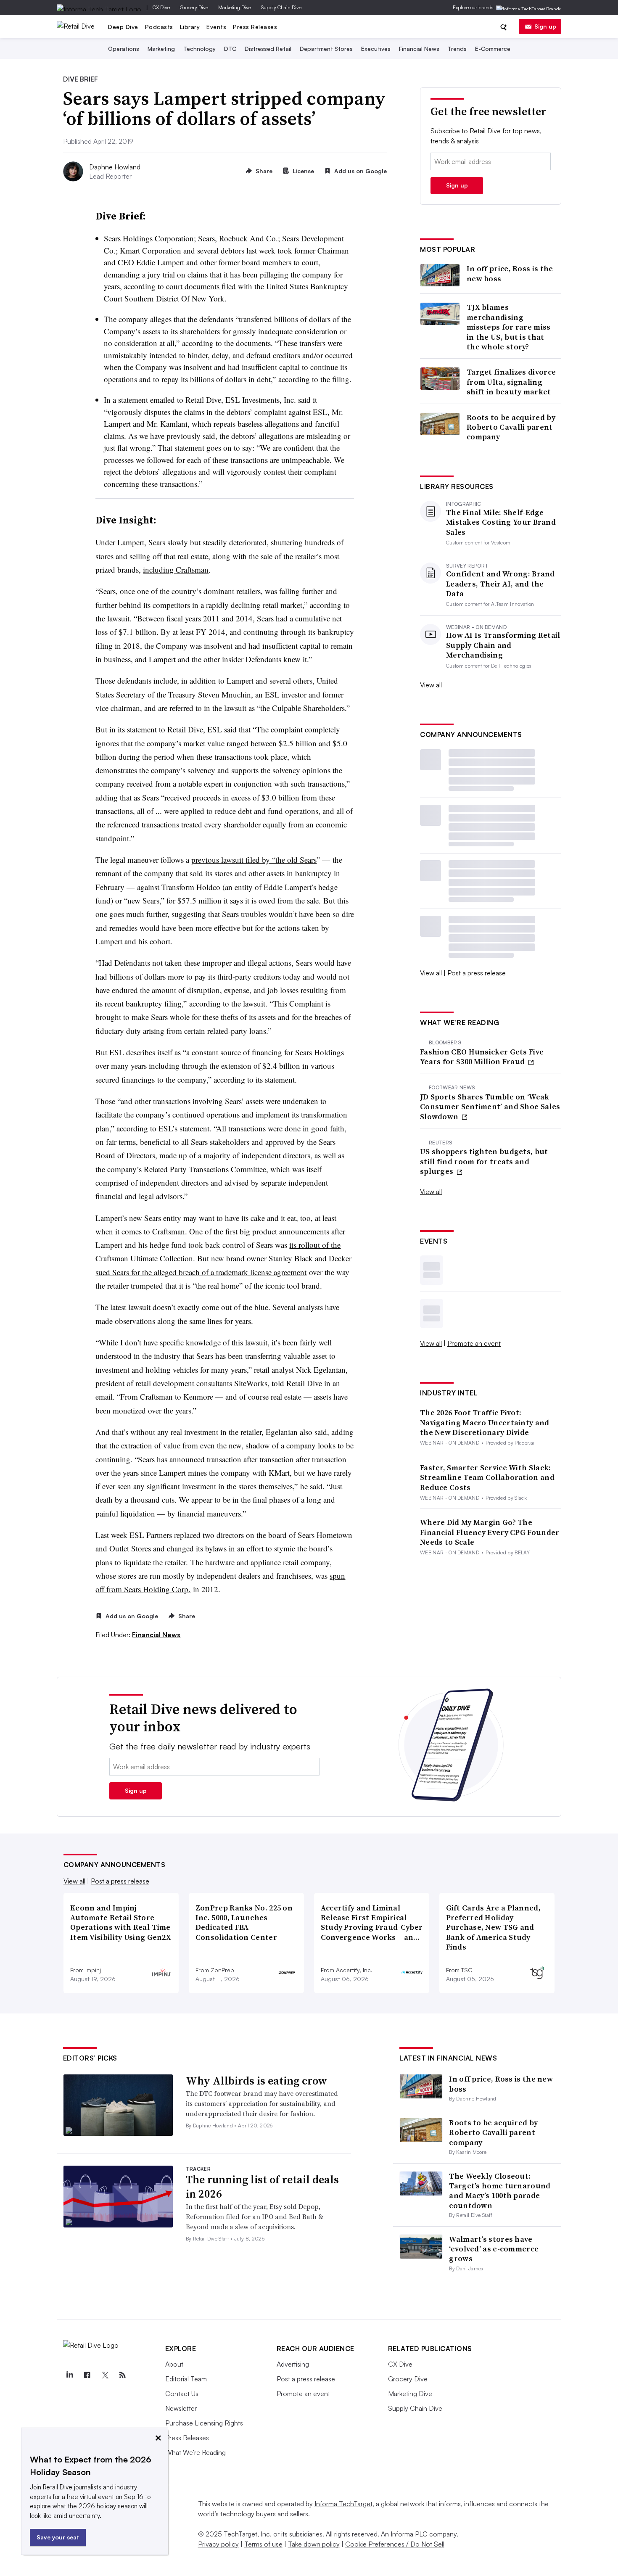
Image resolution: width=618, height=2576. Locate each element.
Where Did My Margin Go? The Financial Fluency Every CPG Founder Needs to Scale (490, 1532)
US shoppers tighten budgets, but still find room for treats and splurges (484, 1161)
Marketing (161, 49)
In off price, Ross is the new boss (510, 273)
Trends (457, 49)
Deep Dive (123, 27)
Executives (376, 49)
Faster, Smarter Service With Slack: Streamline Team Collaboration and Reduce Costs (487, 1477)
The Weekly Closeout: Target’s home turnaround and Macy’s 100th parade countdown (500, 2191)
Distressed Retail (268, 49)
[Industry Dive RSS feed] (123, 2375)
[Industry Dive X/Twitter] (105, 2375)
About (174, 2364)
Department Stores (326, 49)
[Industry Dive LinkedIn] (70, 2375)
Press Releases (255, 27)
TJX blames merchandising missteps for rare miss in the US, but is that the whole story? (509, 327)
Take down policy (314, 2544)
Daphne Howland (115, 167)
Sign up (545, 26)
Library (190, 27)
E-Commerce (493, 49)
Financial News (419, 49)
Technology (199, 49)
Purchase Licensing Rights (204, 2423)
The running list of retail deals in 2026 (262, 2187)
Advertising (293, 2364)
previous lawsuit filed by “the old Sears (254, 860)
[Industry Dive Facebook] (87, 2375)
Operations (124, 49)
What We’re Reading (195, 2452)
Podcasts (159, 27)
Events (216, 27)
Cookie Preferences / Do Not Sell (395, 2544)
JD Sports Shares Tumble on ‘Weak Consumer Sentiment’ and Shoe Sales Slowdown (490, 1107)
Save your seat (58, 2537)
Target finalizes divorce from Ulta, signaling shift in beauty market (511, 382)
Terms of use (263, 2544)
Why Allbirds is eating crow (256, 2081)
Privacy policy (218, 2544)
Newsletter (181, 2408)
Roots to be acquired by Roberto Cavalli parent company (511, 427)
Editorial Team (186, 2379)
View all (431, 685)
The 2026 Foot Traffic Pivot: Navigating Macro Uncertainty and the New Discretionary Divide (485, 1422)
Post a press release (477, 973)
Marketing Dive (235, 7)
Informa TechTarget (343, 2504)
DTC (230, 49)
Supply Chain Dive (281, 7)
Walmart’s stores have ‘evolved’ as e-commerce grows (494, 2249)
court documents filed (201, 286)
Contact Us (182, 2394)
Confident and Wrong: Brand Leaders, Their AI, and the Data (500, 584)
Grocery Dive (194, 7)
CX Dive (161, 7)
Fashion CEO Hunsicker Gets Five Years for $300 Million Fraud (482, 1057)
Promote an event (474, 1343)
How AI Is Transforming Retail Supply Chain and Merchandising (503, 645)
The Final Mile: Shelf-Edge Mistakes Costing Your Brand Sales (501, 522)
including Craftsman (176, 569)
